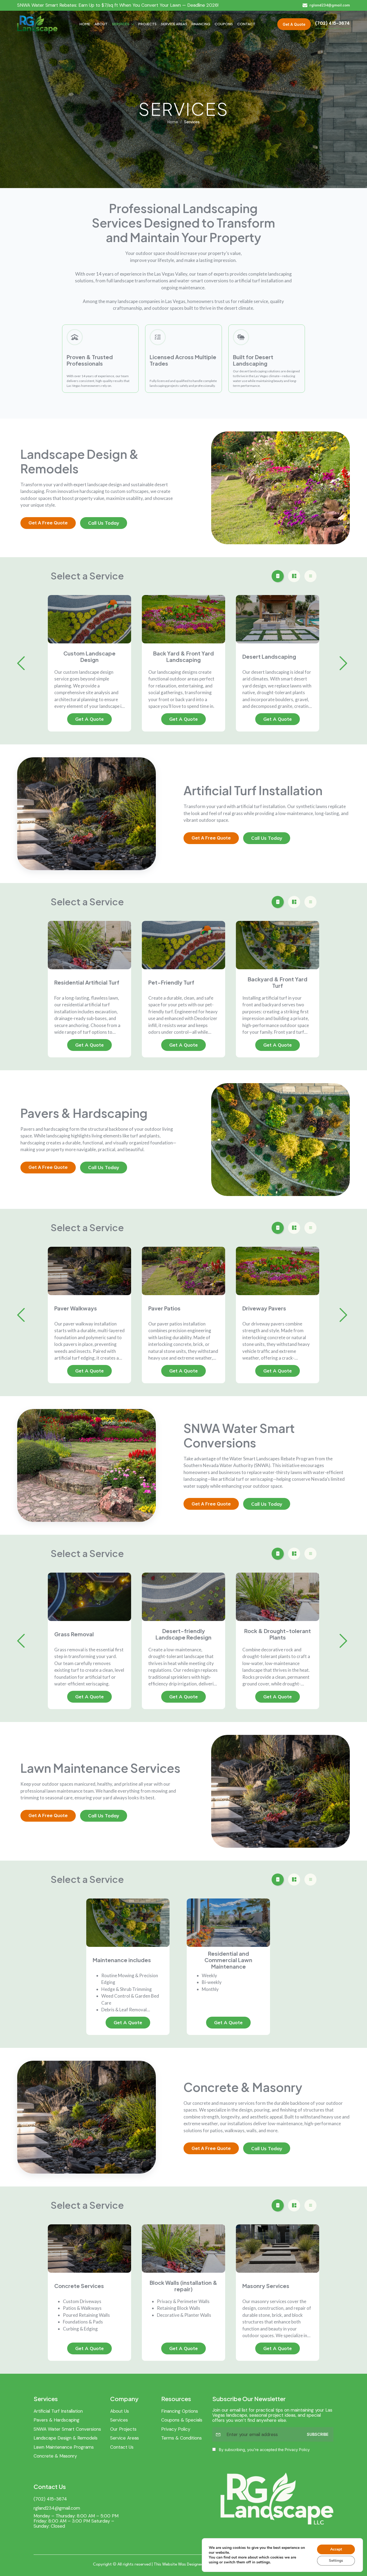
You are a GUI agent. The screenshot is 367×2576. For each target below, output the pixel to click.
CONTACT (246, 24)
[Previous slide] (21, 663)
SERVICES (121, 24)
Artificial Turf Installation (58, 2411)
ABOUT (101, 24)
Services (119, 2420)
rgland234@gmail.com (57, 2508)
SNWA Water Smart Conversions (67, 2429)
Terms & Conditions (181, 2438)
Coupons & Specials (182, 2420)
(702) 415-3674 (50, 2499)
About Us (120, 2411)
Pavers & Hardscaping (57, 2420)
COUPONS (224, 24)
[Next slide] (343, 663)
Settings (336, 2561)
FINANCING (201, 24)
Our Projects (123, 2429)
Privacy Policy (176, 2429)
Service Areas (125, 2438)
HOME (85, 24)
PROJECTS (147, 24)
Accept (336, 2549)
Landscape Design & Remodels (66, 2438)
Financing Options (180, 2411)
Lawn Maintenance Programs (64, 2447)
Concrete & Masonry (55, 2456)
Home (173, 122)
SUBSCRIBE (318, 2434)
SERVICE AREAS (174, 24)
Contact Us (122, 2447)
